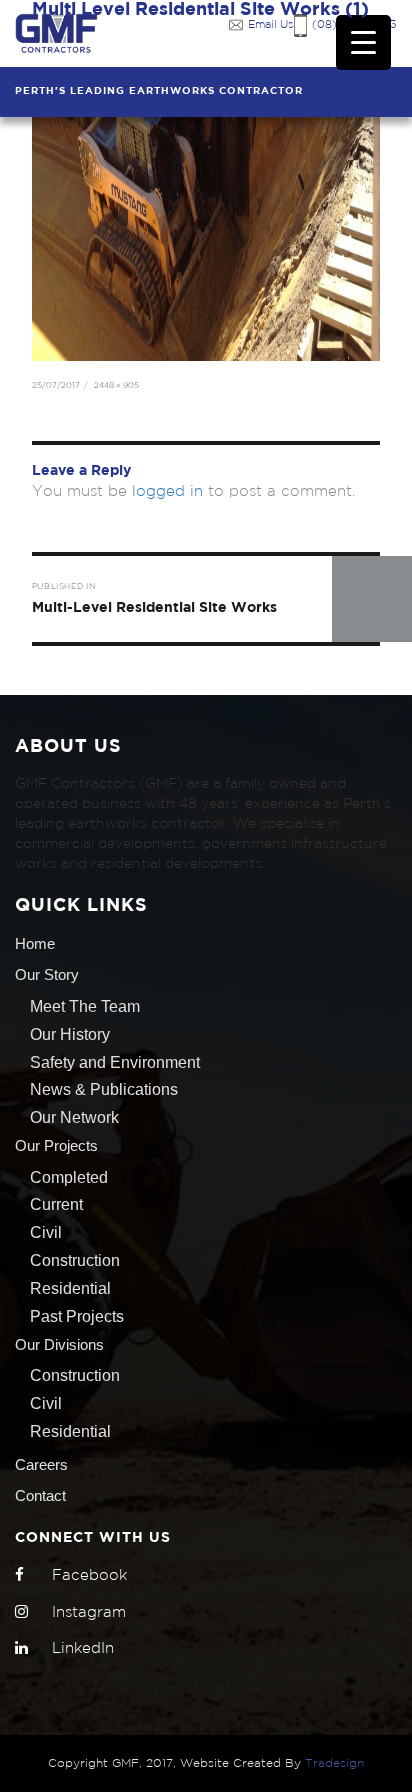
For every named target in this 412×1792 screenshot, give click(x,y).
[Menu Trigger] (363, 42)
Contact (40, 1495)
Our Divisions (59, 1344)
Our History (70, 1034)
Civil (46, 1232)
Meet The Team (85, 1006)
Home (35, 943)
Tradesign (334, 1763)
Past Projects (77, 1316)
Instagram (89, 1612)
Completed (69, 1177)
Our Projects (56, 1145)
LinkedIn (83, 1648)
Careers (41, 1464)
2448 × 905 (116, 385)
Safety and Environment (115, 1062)
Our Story (47, 974)
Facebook (89, 1575)
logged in (167, 491)
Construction (75, 1260)
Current (56, 1204)
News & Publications (104, 1089)
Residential (70, 1288)
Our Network (74, 1117)
